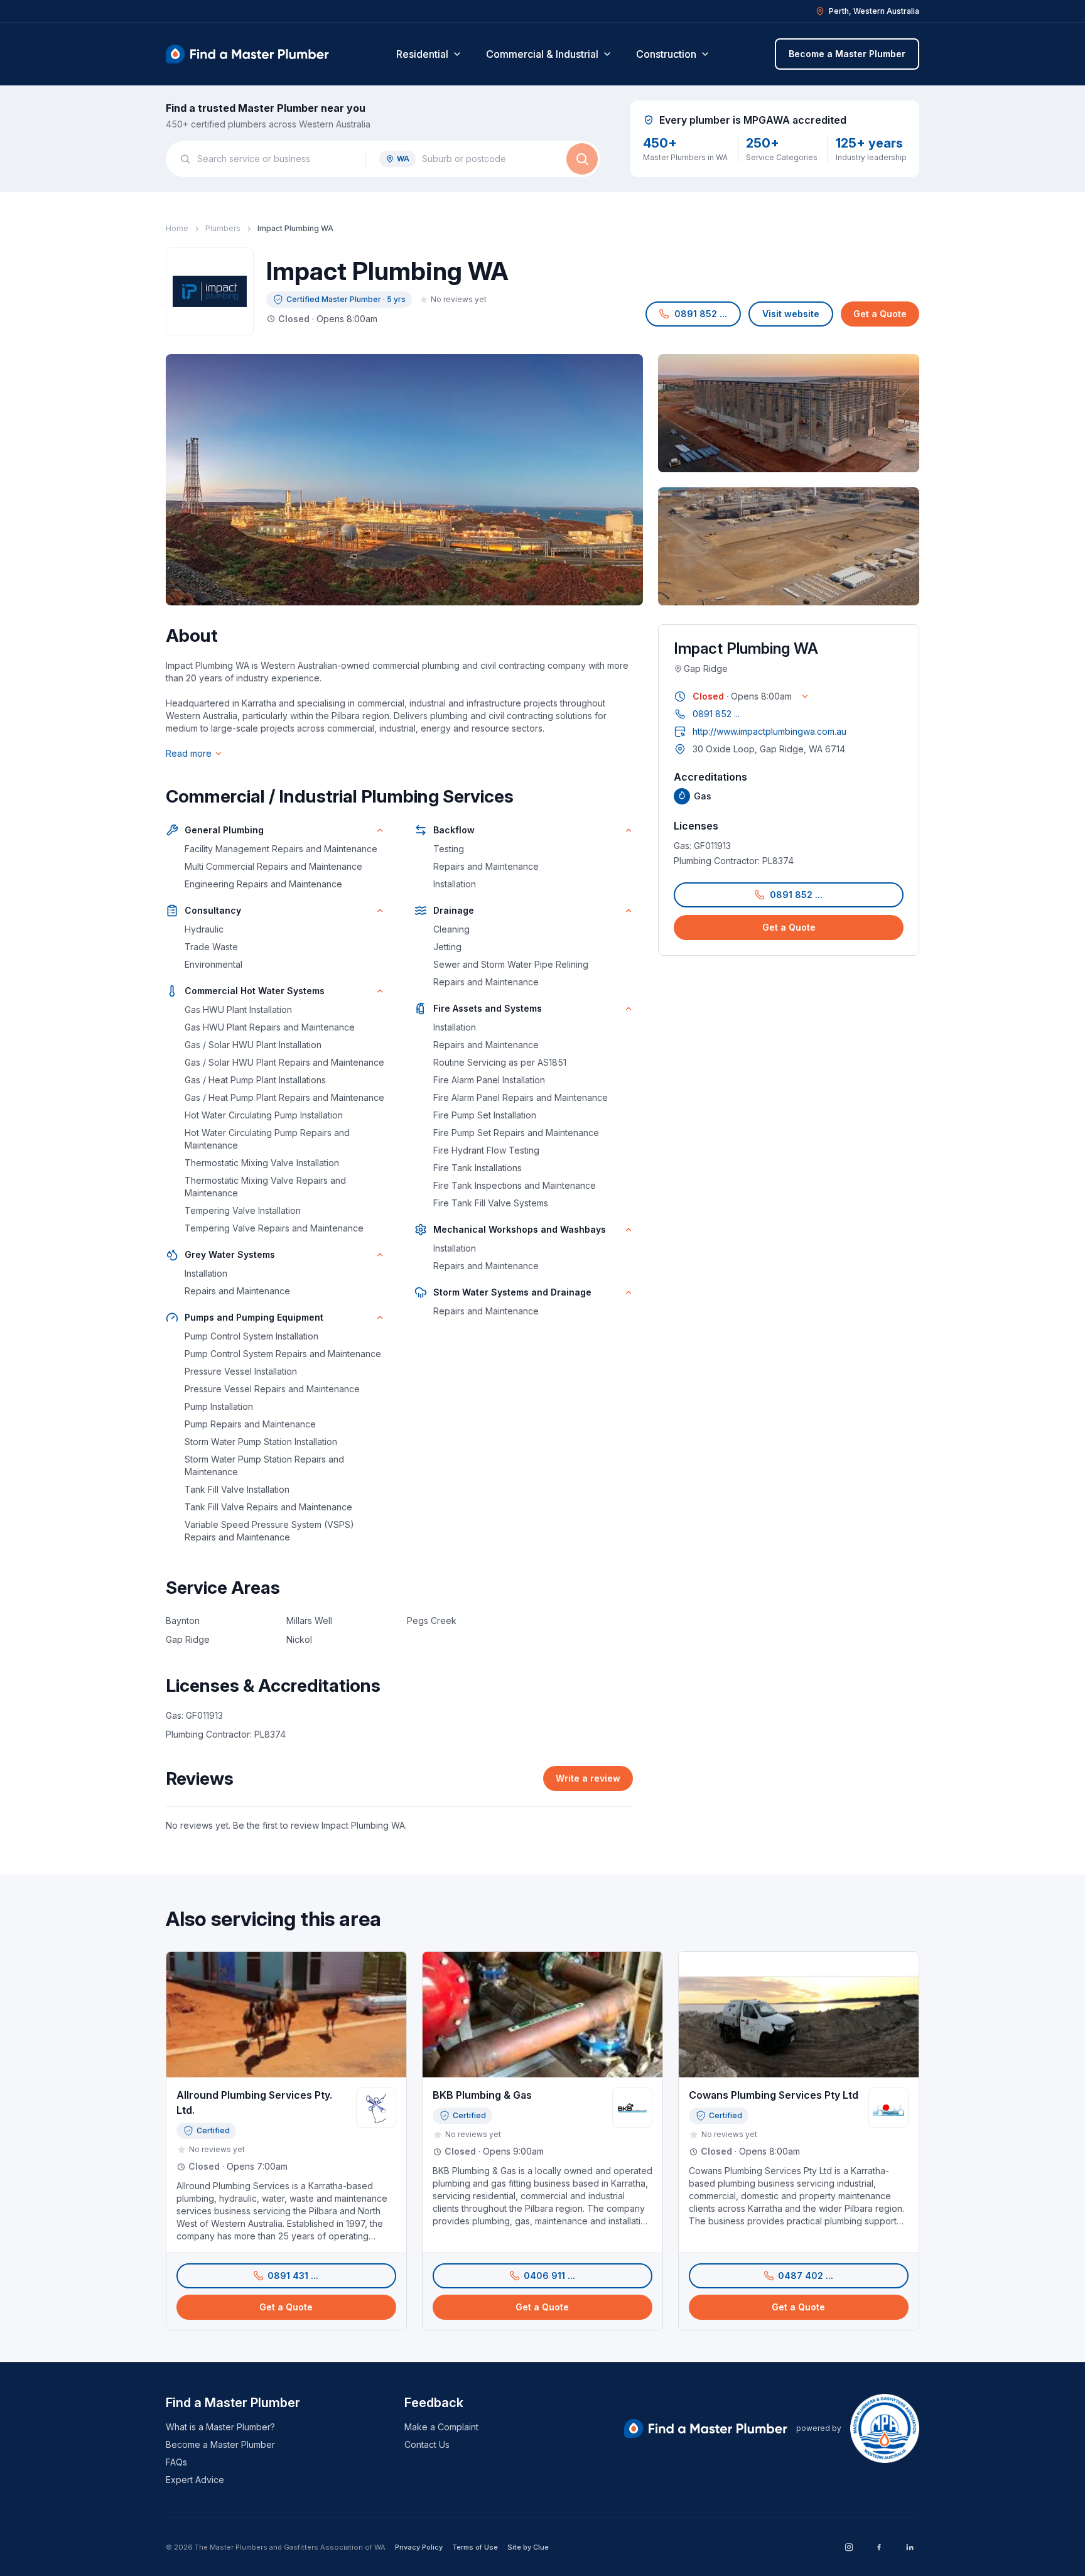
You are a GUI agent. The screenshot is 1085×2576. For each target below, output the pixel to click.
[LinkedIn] (909, 2547)
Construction (666, 54)
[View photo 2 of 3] (789, 413)
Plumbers (223, 228)
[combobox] (274, 159)
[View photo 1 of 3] (404, 480)
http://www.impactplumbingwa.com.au (769, 731)
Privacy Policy (419, 2547)
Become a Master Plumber (847, 54)
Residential (422, 54)
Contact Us (427, 2444)
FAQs (176, 2462)
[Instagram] (849, 2547)
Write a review (588, 1778)
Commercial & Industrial (542, 54)
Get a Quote (880, 314)
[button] (693, 314)
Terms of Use (475, 2547)
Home (177, 228)
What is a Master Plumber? (220, 2427)
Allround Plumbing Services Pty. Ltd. (254, 2102)
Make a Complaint (441, 2427)
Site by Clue (528, 2547)
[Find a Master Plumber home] (247, 54)
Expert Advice (195, 2480)
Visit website (791, 314)
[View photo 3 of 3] (789, 546)
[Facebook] (879, 2547)
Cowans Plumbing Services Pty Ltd (774, 2095)
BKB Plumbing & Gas (482, 2095)
